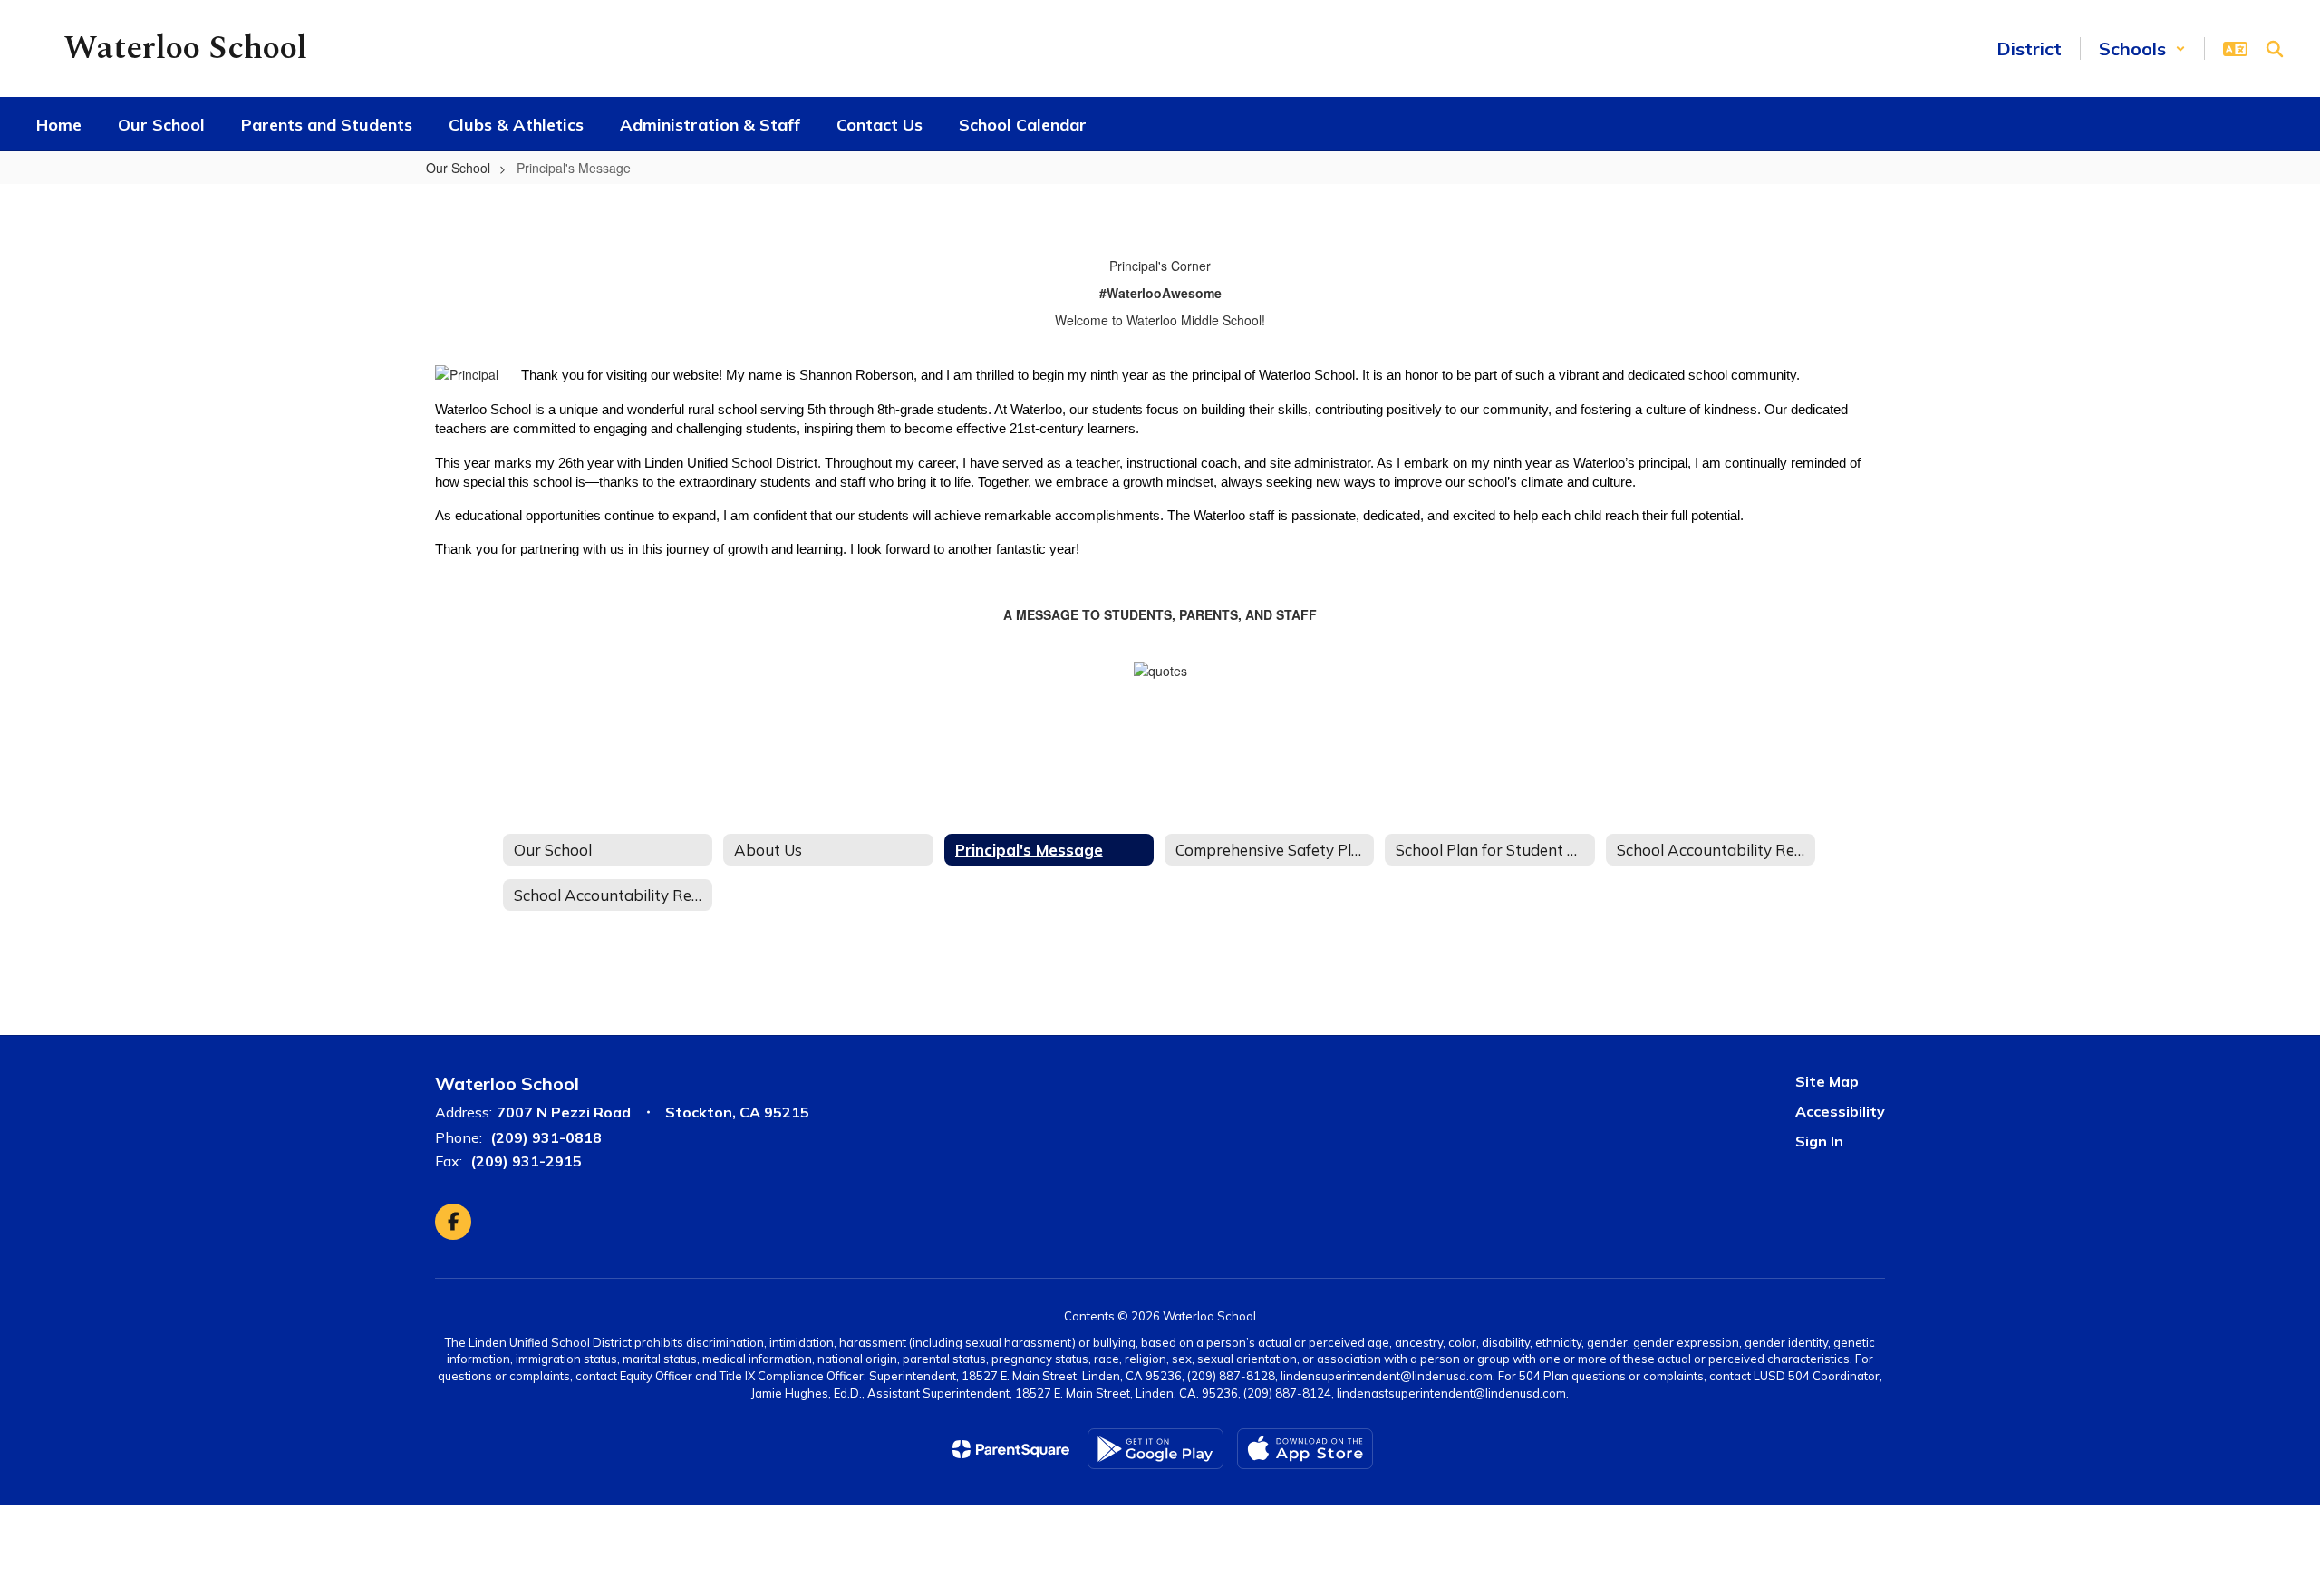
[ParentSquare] (1011, 1449)
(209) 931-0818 (546, 1137)
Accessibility (1840, 1111)
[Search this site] (2275, 49)
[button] (2142, 48)
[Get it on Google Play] (1155, 1449)
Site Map (1827, 1081)
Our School (458, 168)
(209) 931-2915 (526, 1161)
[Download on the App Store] (1305, 1449)
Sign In (1819, 1141)
